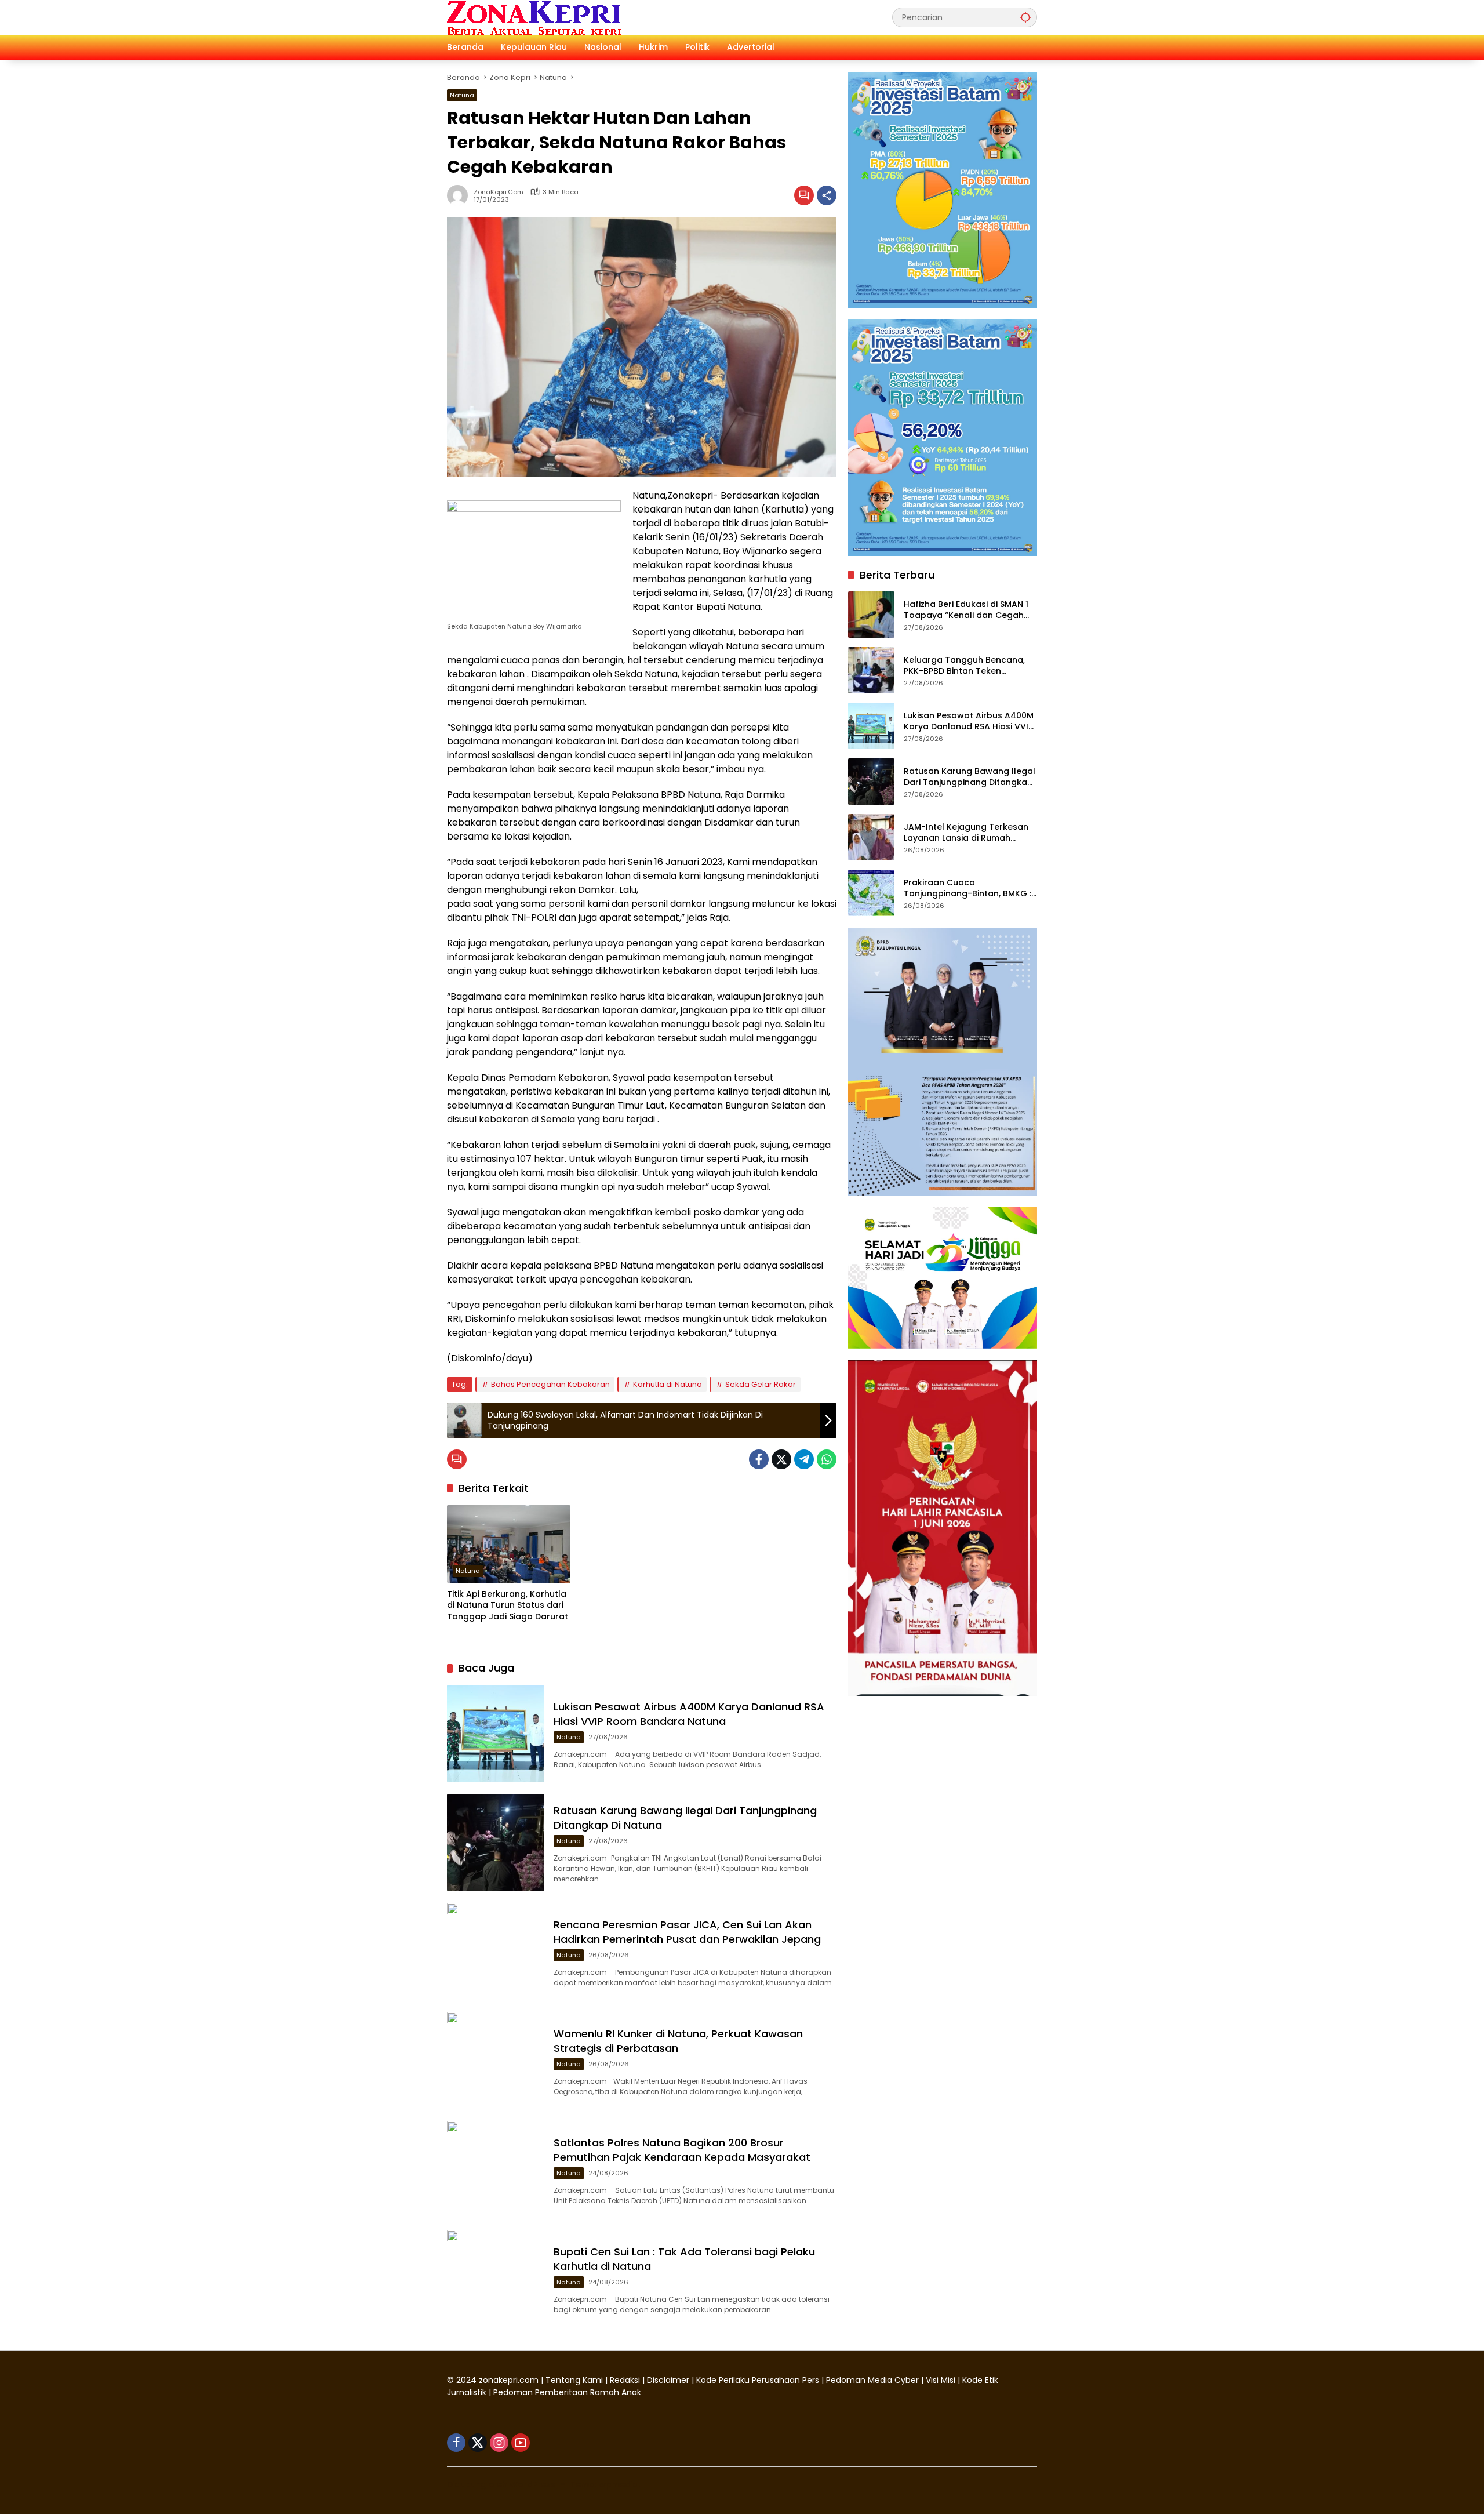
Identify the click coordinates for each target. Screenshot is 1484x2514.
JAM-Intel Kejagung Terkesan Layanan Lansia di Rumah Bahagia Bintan (966, 832)
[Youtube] (521, 2443)
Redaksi (625, 2380)
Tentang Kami (574, 2380)
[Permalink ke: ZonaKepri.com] (460, 195)
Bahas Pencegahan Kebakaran (550, 1384)
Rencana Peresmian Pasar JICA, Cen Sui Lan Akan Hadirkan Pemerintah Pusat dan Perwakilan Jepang (687, 1932)
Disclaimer (669, 2380)
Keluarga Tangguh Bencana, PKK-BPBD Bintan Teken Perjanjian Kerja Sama (964, 665)
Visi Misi (941, 2380)
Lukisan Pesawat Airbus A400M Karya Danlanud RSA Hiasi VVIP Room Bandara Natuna (689, 1714)
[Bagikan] (827, 195)
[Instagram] (499, 2443)
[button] (1025, 17)
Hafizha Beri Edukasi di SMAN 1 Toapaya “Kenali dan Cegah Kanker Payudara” (966, 610)
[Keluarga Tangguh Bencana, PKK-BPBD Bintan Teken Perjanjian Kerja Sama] (871, 670)
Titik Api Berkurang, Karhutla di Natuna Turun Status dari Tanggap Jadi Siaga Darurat (509, 1605)
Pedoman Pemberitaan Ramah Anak (567, 2392)
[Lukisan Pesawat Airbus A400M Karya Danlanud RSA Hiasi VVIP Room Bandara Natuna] (496, 1734)
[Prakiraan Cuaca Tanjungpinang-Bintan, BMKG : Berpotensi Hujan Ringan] (871, 893)
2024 (466, 2380)
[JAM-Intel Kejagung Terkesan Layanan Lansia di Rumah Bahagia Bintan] (871, 837)
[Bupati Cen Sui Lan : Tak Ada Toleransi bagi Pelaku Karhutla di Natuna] (496, 2279)
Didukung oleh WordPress (501, 2484)
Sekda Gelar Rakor (761, 1384)
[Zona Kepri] (534, 17)
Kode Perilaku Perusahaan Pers (758, 2380)
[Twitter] (781, 1459)
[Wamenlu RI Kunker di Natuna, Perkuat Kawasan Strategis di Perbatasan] (496, 2061)
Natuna (462, 95)
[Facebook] (759, 1459)
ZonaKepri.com (499, 192)
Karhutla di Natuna (668, 1384)
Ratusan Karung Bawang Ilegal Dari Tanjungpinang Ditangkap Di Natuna (970, 777)
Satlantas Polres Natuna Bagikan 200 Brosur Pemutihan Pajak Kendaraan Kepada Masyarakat (682, 2150)
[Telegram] (804, 1459)
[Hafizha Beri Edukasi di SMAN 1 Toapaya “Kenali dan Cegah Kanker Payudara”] (871, 615)
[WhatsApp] (827, 1459)
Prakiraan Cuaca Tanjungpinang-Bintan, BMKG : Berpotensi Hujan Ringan (967, 888)
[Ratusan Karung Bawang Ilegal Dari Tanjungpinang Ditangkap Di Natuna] (496, 1843)
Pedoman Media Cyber (872, 2380)
